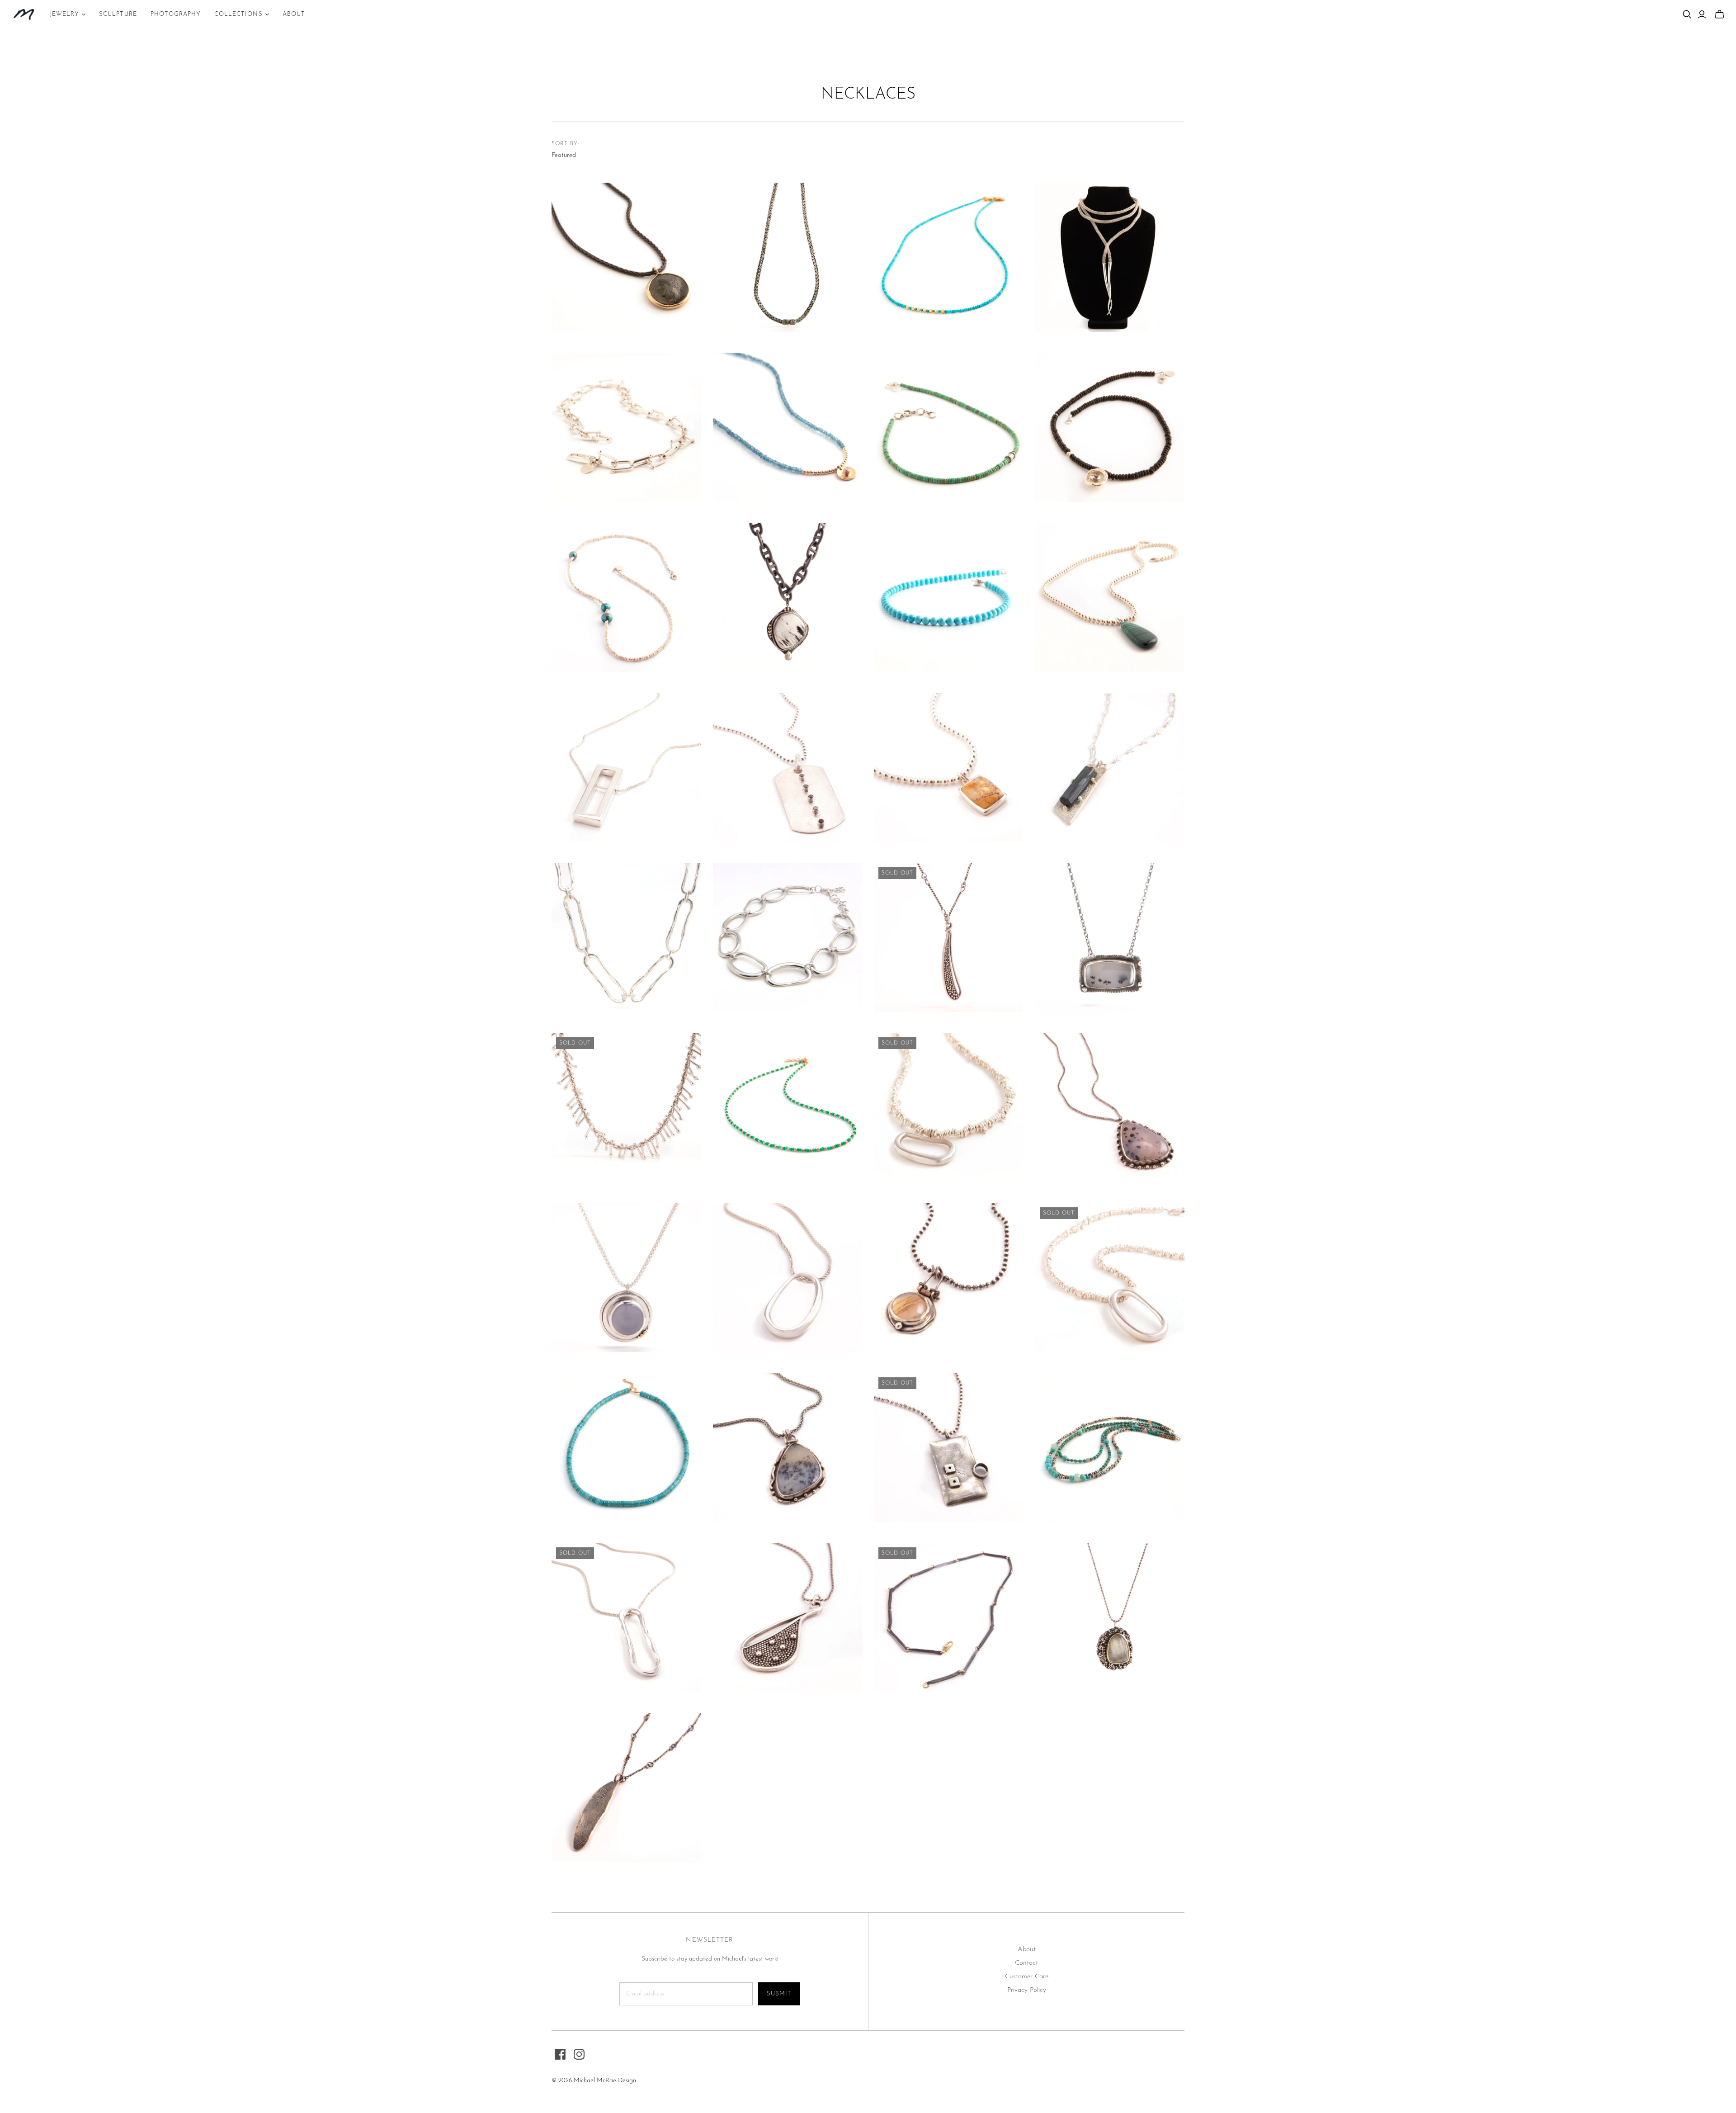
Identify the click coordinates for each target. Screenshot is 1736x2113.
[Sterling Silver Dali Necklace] (626, 937)
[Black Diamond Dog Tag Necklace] (788, 767)
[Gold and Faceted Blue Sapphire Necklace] (788, 427)
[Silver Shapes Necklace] (948, 1447)
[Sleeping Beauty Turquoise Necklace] (948, 597)
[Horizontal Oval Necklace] (948, 1107)
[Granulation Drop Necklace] (948, 937)
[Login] (1702, 14)
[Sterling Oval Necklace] (788, 1277)
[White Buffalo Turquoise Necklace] (788, 597)
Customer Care (1027, 1977)
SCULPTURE (118, 14)
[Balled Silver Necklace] (626, 1107)
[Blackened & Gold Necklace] (948, 1617)
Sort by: (565, 144)
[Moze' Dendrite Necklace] (788, 1447)
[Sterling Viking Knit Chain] (788, 257)
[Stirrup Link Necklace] (626, 427)
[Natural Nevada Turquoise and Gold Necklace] (626, 1447)
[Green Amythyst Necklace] (1110, 1617)
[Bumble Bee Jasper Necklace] (948, 767)
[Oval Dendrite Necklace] (1110, 1107)
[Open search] (1687, 14)
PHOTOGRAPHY (176, 14)
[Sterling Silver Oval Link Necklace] (788, 937)
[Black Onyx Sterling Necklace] (1110, 427)
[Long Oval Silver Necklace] (626, 1617)
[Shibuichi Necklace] (626, 1787)
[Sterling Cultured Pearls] (626, 597)
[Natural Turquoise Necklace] (948, 427)
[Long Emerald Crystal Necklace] (1110, 767)
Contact (1026, 1963)
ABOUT (294, 14)
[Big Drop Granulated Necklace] (788, 1617)
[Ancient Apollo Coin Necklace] (626, 257)
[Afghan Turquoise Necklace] (948, 257)
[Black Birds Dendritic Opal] (1110, 937)
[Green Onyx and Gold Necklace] (788, 1107)
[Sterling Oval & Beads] (1110, 1277)
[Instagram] (579, 2054)
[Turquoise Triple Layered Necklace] (1110, 1447)
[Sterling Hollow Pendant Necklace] (626, 767)
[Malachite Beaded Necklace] (1110, 597)
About (1027, 1950)
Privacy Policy (1027, 1990)
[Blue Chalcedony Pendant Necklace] (626, 1277)
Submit (779, 1994)
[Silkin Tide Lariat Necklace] (1110, 257)
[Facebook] (560, 2054)
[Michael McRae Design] (24, 14)
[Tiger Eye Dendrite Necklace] (948, 1277)
